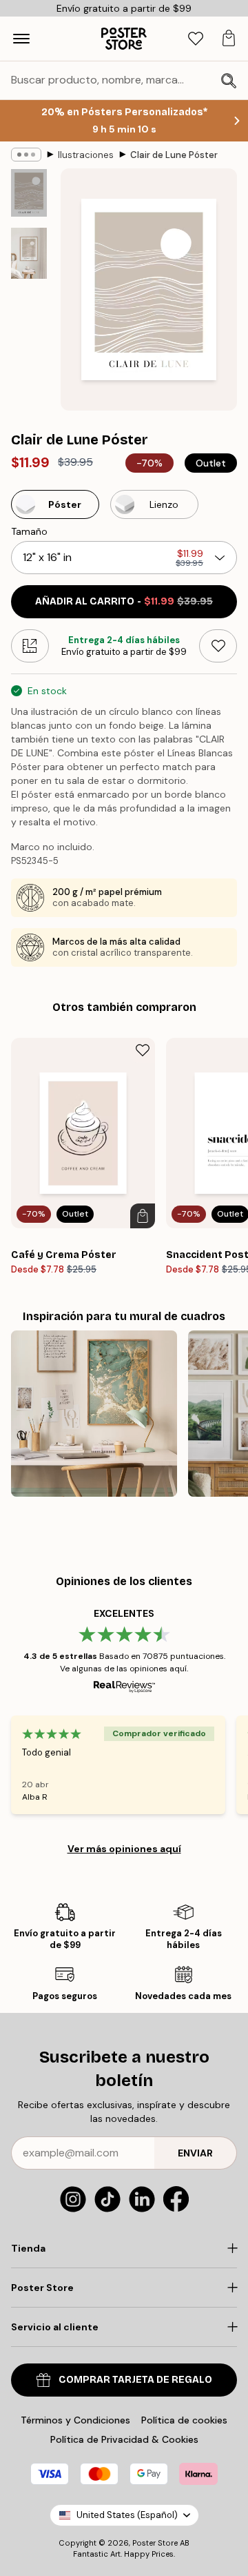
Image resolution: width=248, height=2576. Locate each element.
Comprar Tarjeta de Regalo (135, 2380)
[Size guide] (30, 646)
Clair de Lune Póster (174, 155)
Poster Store (155, 2543)
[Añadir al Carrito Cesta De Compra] (143, 1216)
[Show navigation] (21, 39)
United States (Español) (127, 2515)
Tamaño (29, 531)
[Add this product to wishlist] (218, 646)
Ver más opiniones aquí (124, 1849)
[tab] (196, 39)
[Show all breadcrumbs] (26, 155)
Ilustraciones (86, 155)
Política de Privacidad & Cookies (124, 2439)
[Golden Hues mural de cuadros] (94, 1414)
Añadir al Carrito (124, 601)
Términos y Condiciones (75, 2420)
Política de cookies (184, 2420)
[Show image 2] (29, 253)
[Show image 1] (29, 193)
